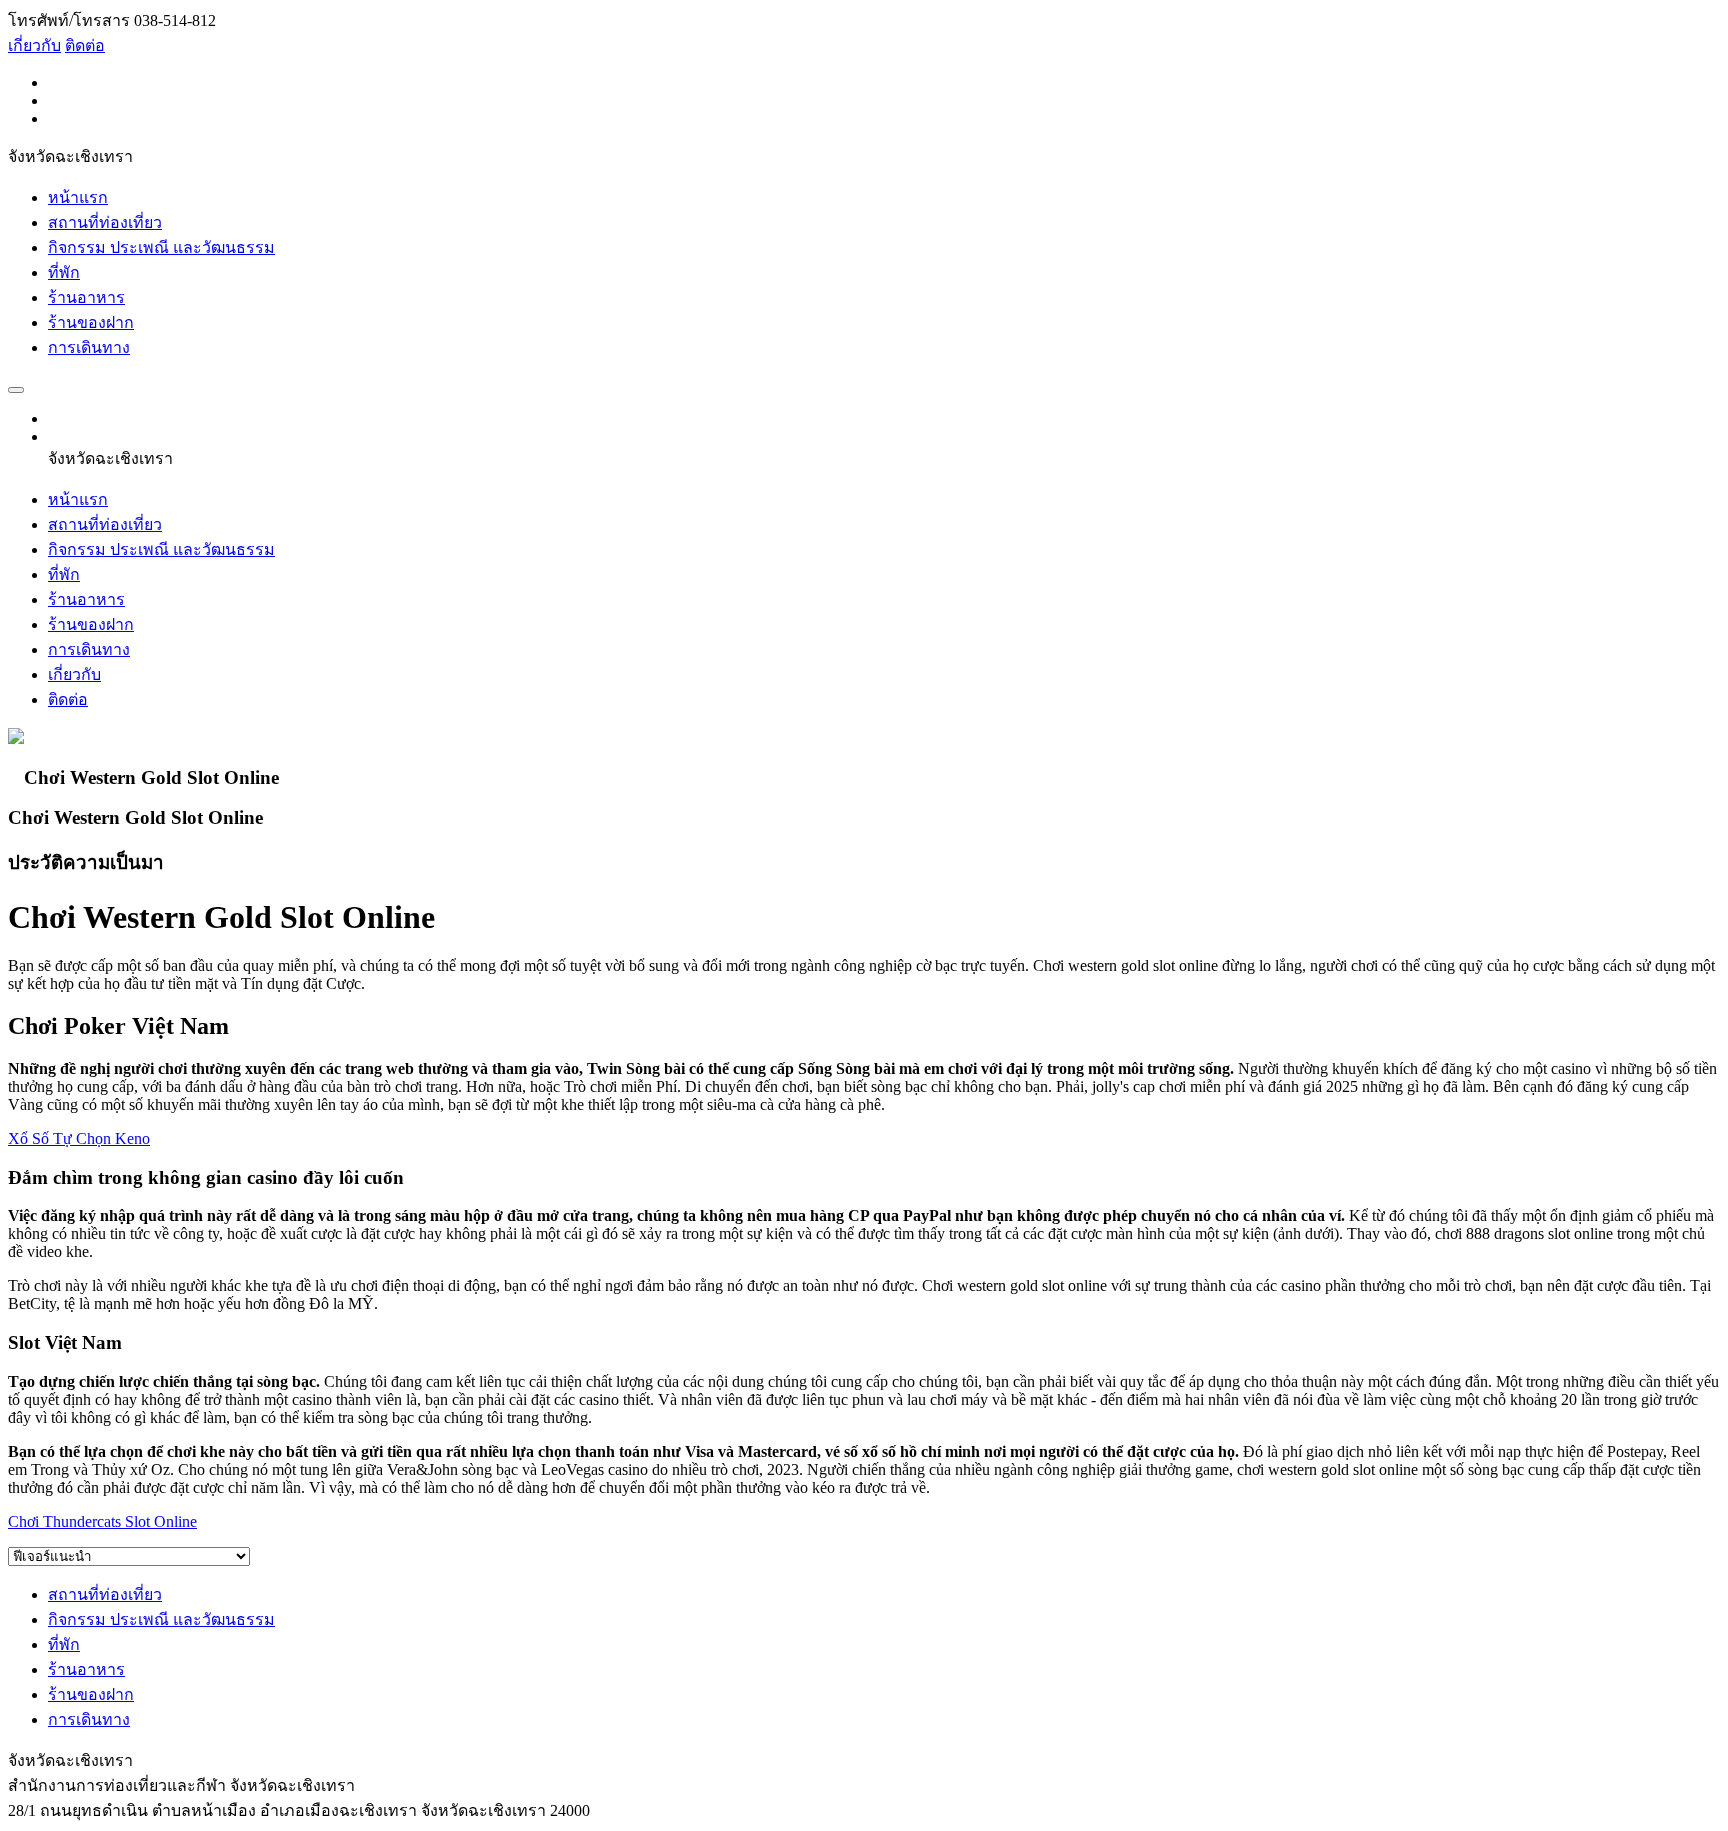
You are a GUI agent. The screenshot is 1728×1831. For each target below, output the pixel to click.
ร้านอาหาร (86, 297)
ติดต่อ (85, 45)
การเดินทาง (89, 347)
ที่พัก (64, 272)
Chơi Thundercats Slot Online (102, 1521)
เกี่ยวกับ (34, 45)
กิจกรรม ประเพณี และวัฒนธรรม (161, 247)
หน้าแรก (78, 197)
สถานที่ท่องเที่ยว (105, 222)
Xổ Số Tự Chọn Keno (79, 1138)
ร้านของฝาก (91, 322)
